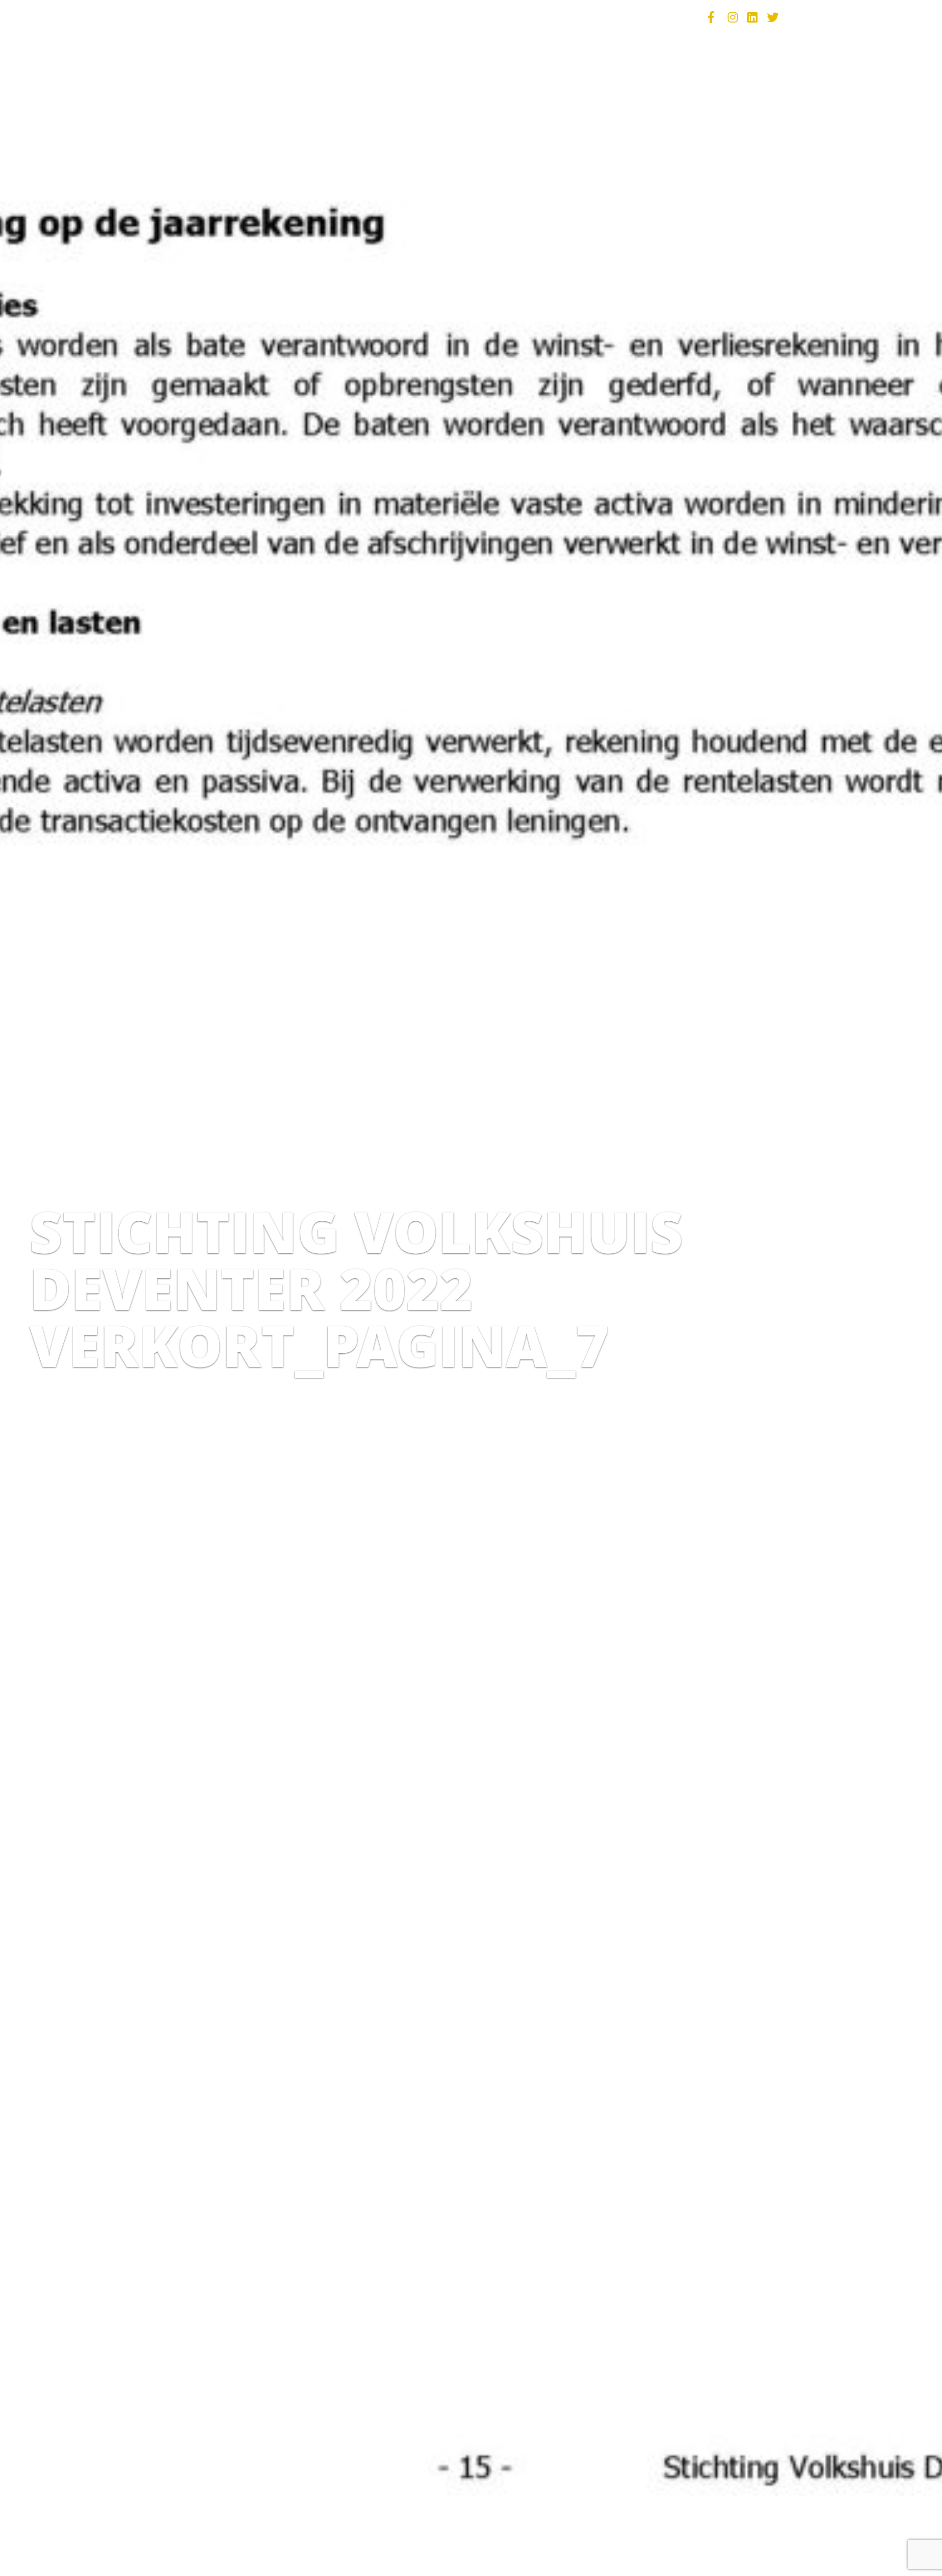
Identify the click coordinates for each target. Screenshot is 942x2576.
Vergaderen (366, 17)
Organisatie (566, 17)
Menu (227, 17)
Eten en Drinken (289, 17)
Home (191, 17)
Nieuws (513, 17)
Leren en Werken (444, 17)
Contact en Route (644, 17)
